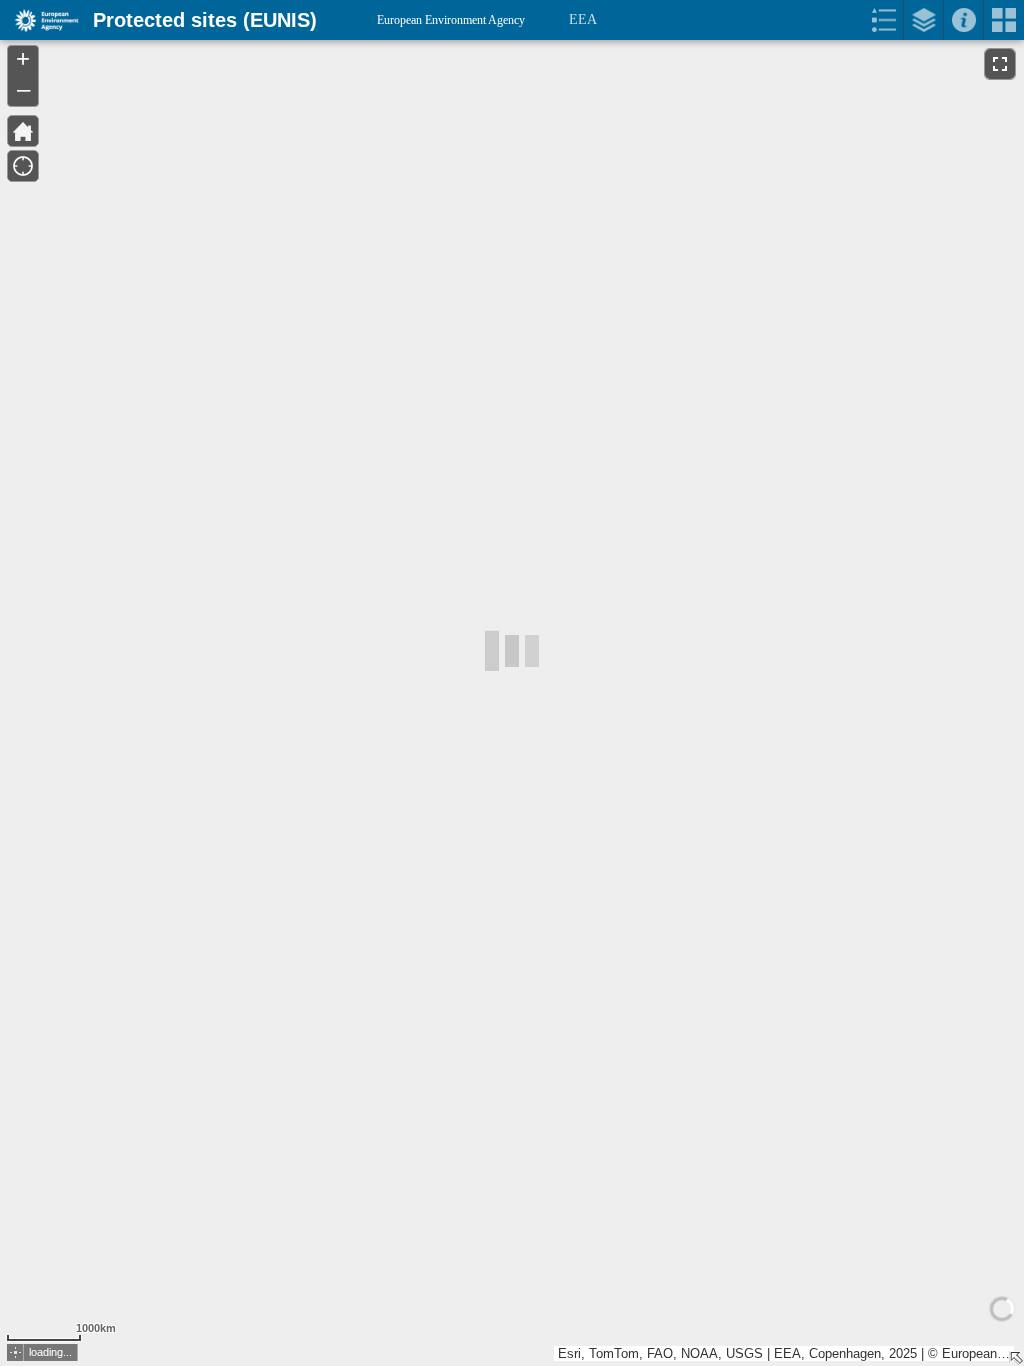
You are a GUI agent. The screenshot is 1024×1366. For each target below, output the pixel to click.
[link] (40, 20)
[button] (15, 1352)
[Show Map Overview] (1016, 1358)
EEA (583, 19)
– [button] (23, 89)
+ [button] (23, 59)
